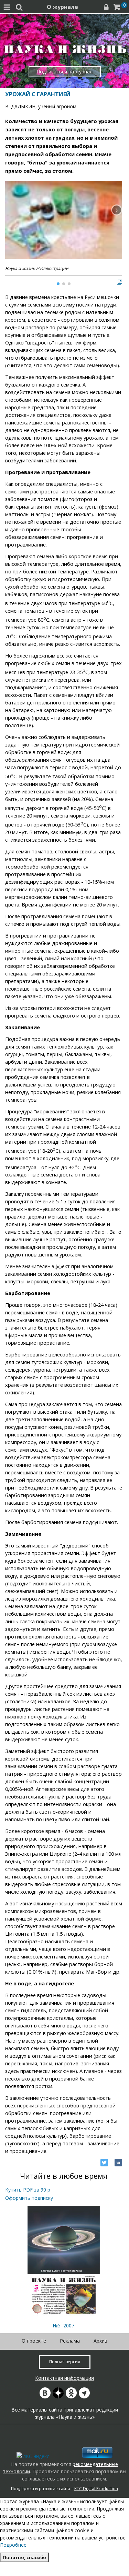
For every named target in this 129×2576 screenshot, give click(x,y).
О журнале (62, 7)
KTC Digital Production (96, 2489)
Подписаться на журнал (64, 72)
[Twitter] (104, 2163)
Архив (100, 2341)
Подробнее (13, 2545)
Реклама (70, 2341)
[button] (117, 210)
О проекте (34, 2341)
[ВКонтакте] (118, 2163)
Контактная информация (64, 2378)
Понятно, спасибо (24, 2557)
